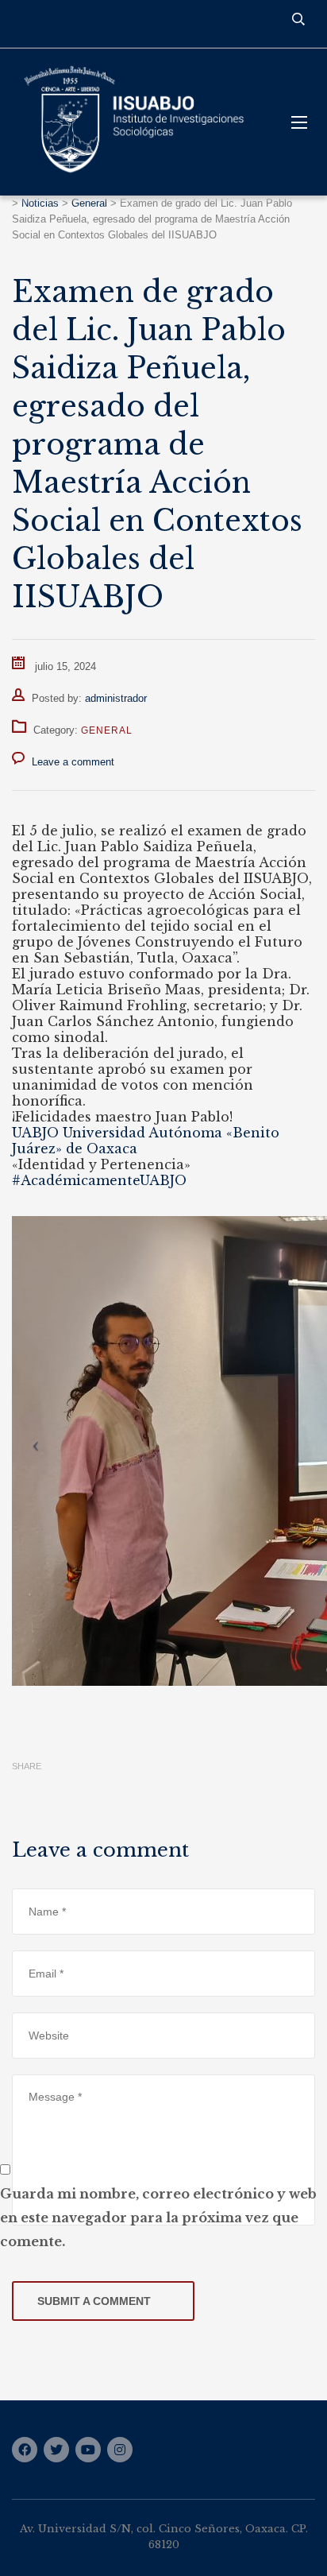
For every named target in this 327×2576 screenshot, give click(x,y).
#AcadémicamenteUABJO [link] (99, 1180)
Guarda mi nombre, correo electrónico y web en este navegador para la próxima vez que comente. (158, 2218)
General (107, 730)
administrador (116, 698)
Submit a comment (94, 2301)
